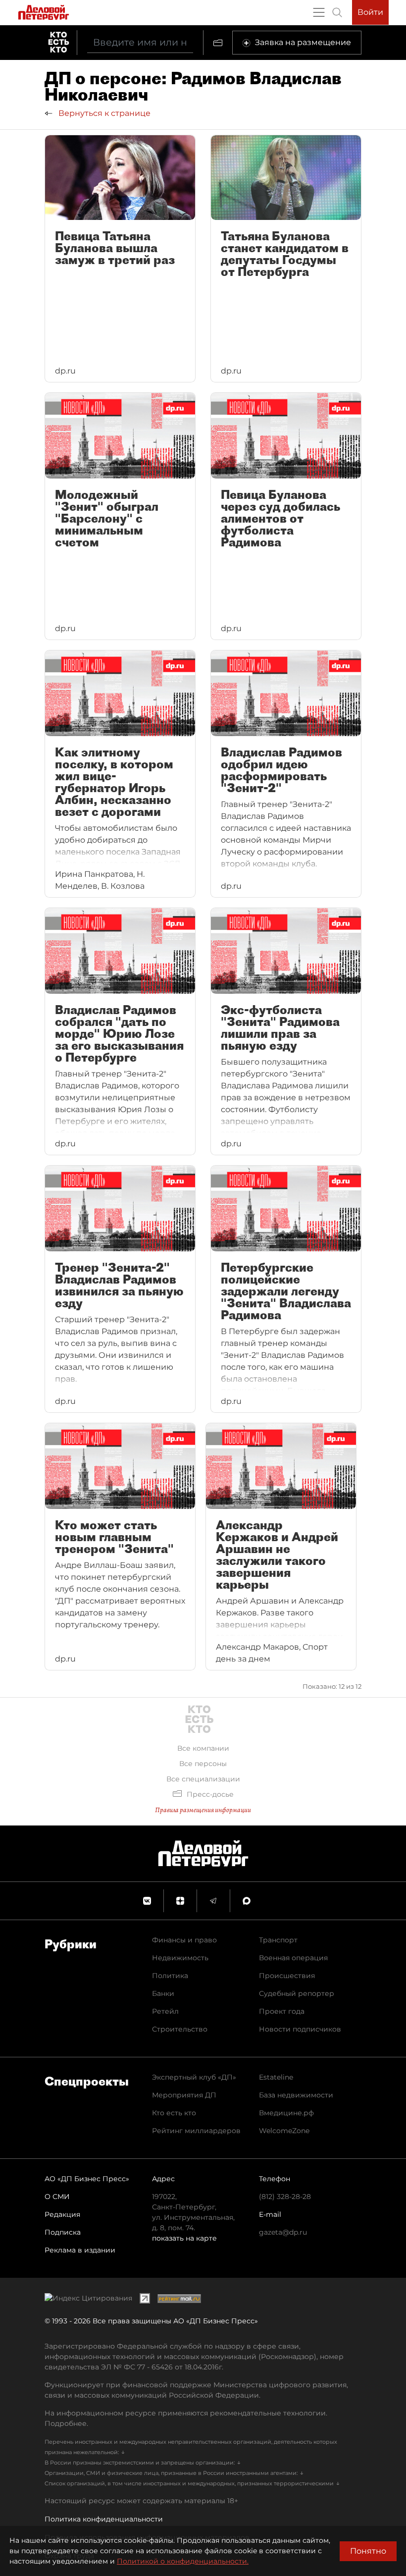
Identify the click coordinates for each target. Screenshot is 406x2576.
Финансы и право (184, 1940)
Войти (370, 12)
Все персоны (203, 1764)
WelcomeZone (284, 2131)
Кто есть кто (174, 2113)
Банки (163, 1993)
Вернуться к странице (103, 113)
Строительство (180, 2029)
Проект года (282, 2011)
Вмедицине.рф (286, 2113)
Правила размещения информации (203, 1810)
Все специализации (203, 1779)
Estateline (276, 2077)
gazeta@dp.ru (283, 2232)
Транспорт (278, 1940)
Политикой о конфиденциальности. (183, 2561)
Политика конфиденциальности (104, 2519)
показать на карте (184, 2238)
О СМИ (57, 2197)
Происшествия (287, 1976)
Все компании (203, 1748)
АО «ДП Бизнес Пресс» (87, 2179)
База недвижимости (296, 2095)
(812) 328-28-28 (285, 2197)
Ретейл (165, 2011)
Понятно (368, 2551)
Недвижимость (180, 1958)
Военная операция (293, 1958)
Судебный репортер (297, 1993)
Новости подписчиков (300, 2029)
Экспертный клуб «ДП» (194, 2077)
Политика (170, 1976)
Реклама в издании (80, 2250)
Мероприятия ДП (184, 2095)
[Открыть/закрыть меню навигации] (319, 12)
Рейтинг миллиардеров (196, 2131)
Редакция (62, 2214)
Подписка (63, 2232)
